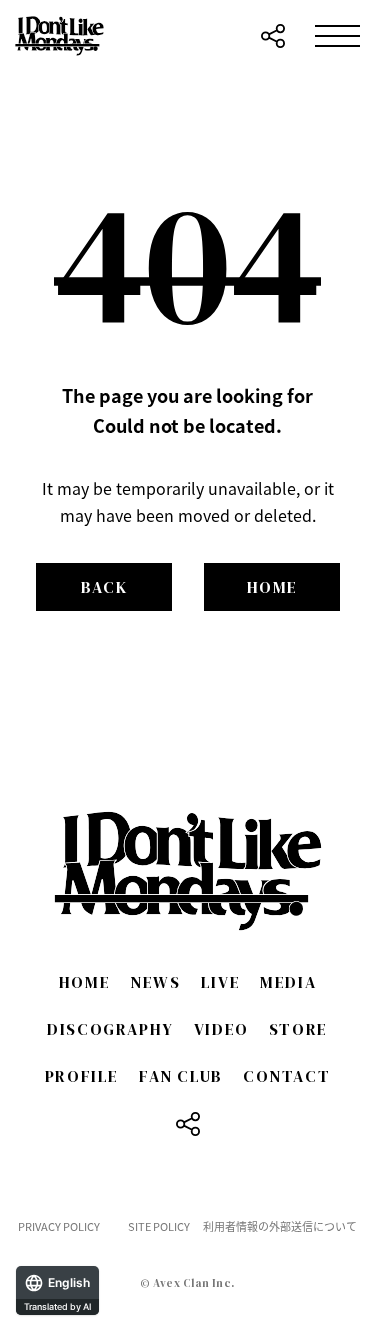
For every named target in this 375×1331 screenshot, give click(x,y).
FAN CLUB (181, 1076)
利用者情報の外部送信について (280, 1226)
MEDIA (288, 982)
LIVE (220, 982)
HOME (272, 587)
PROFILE (82, 1076)
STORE (298, 1029)
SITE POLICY (159, 1226)
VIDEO (221, 1029)
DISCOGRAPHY (110, 1029)
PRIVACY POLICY (59, 1226)
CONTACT (286, 1076)
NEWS (155, 982)
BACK (104, 587)
